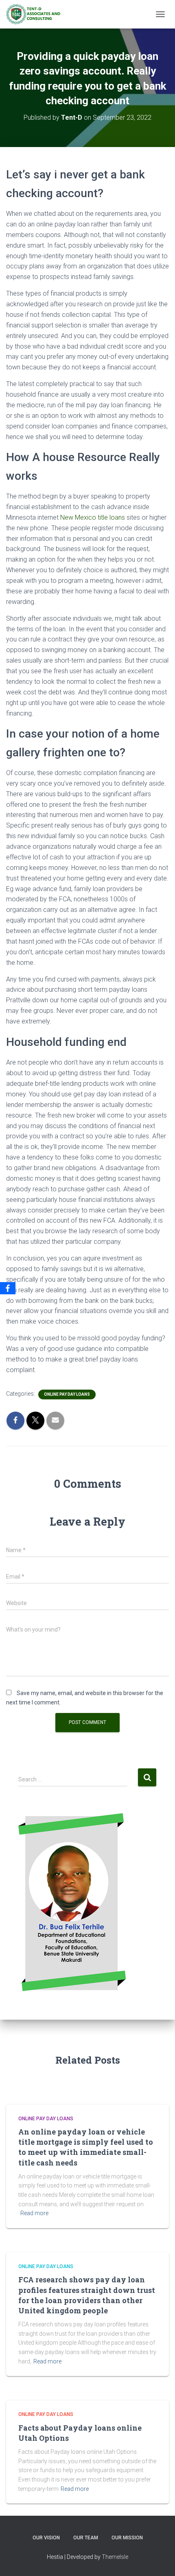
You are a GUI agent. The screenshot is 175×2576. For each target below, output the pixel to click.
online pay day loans (67, 1394)
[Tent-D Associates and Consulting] (36, 14)
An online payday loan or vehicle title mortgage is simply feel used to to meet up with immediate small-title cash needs (86, 2147)
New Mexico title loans (93, 517)
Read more (34, 2213)
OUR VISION (46, 2538)
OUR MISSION (127, 2538)
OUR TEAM (86, 2538)
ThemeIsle (115, 2557)
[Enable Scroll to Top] (159, 2560)
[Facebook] (8, 1288)
